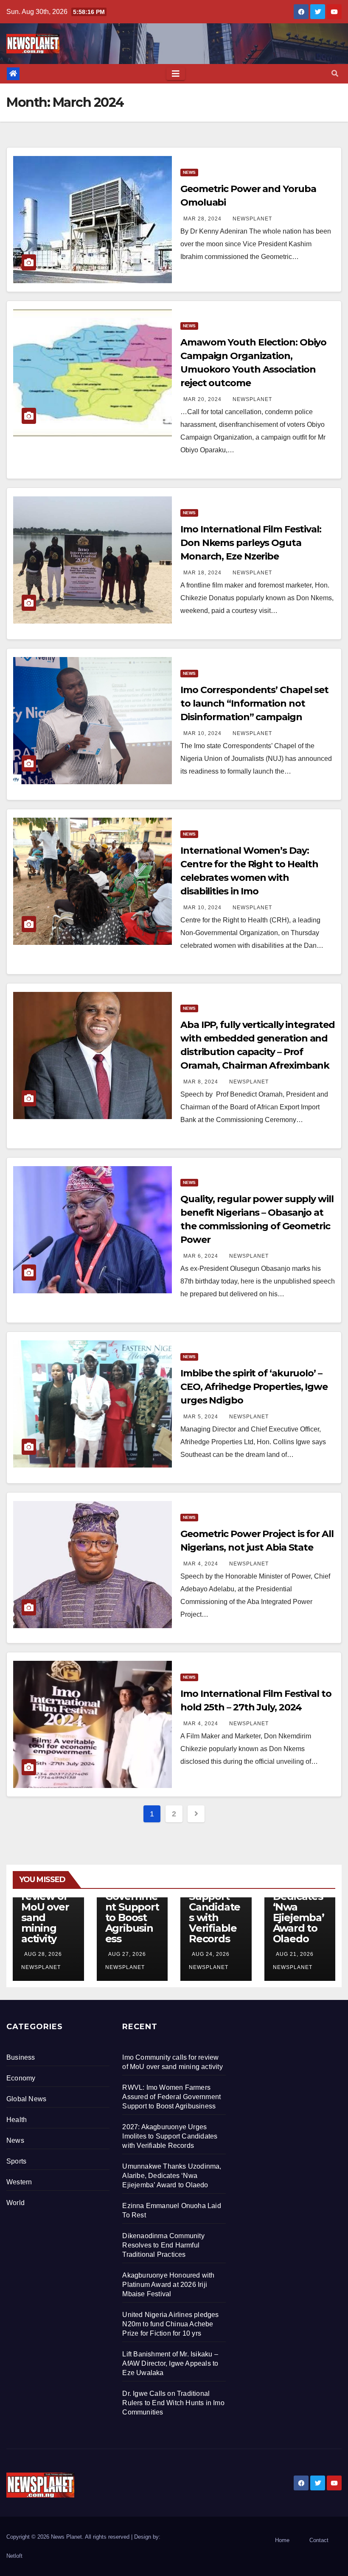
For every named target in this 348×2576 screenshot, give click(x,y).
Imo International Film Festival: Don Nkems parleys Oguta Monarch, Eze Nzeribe (251, 543)
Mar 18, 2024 (202, 573)
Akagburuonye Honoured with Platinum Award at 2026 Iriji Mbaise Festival (168, 2285)
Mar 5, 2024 (201, 1417)
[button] (335, 74)
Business (21, 2057)
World (15, 2203)
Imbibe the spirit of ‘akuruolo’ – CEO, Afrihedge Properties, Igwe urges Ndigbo (254, 1387)
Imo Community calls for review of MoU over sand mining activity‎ (48, 1902)
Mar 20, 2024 (202, 399)
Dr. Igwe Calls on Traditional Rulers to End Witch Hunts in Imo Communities (173, 2403)
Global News (26, 2099)
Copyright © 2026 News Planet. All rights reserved (69, 2537)
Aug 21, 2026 (295, 1954)
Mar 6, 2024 (201, 1256)
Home (282, 2540)
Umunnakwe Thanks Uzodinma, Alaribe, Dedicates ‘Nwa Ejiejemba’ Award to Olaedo (172, 2176)
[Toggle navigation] (176, 74)
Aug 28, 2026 (43, 1954)
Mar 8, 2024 (201, 1082)
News (189, 172)
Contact (319, 2540)
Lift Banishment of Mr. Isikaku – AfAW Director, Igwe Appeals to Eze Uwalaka (170, 2363)
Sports (16, 2161)
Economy (21, 2078)
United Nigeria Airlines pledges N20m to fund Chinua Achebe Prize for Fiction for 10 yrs (170, 2324)
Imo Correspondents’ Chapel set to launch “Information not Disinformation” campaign (254, 703)
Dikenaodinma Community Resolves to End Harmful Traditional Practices (163, 2245)
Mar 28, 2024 (202, 219)
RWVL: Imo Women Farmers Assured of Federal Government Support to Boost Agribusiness (171, 2097)
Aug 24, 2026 (211, 1954)
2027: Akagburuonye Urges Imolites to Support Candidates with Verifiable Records (170, 2136)
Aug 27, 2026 (127, 1954)
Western (19, 2182)
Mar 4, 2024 (201, 1564)
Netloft (14, 2556)
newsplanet (251, 219)
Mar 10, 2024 (202, 733)
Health (17, 2120)
